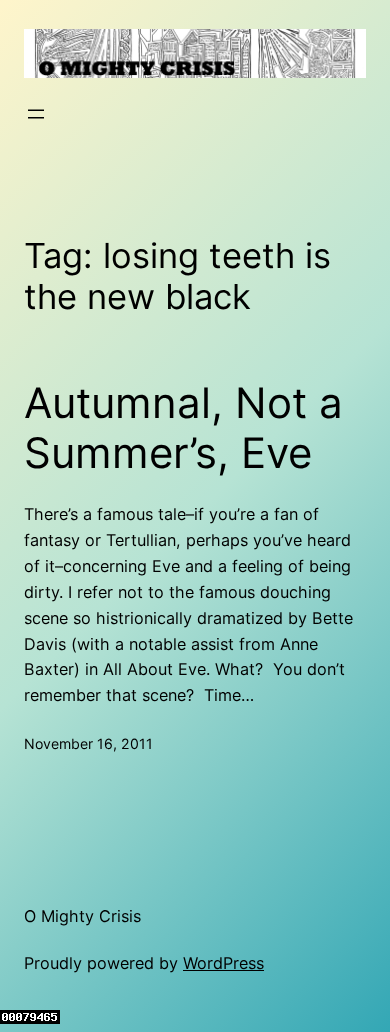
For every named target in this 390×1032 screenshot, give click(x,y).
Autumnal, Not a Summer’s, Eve (183, 428)
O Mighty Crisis (82, 916)
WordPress (223, 963)
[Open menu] (36, 114)
